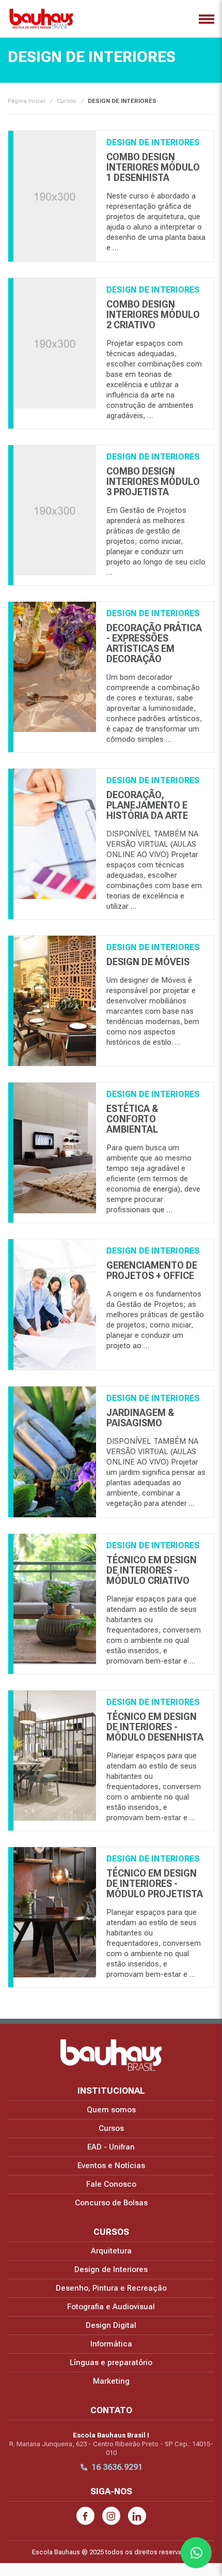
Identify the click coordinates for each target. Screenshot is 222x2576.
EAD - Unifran (111, 2147)
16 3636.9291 (117, 2467)
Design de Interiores (111, 2269)
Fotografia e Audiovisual (111, 2307)
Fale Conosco (111, 2184)
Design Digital (111, 2325)
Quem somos (111, 2110)
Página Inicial (26, 101)
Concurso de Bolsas (111, 2203)
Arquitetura (111, 2251)
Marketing (111, 2381)
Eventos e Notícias (111, 2166)
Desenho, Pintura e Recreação (111, 2288)
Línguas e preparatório (111, 2362)
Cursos (66, 101)
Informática (111, 2344)
